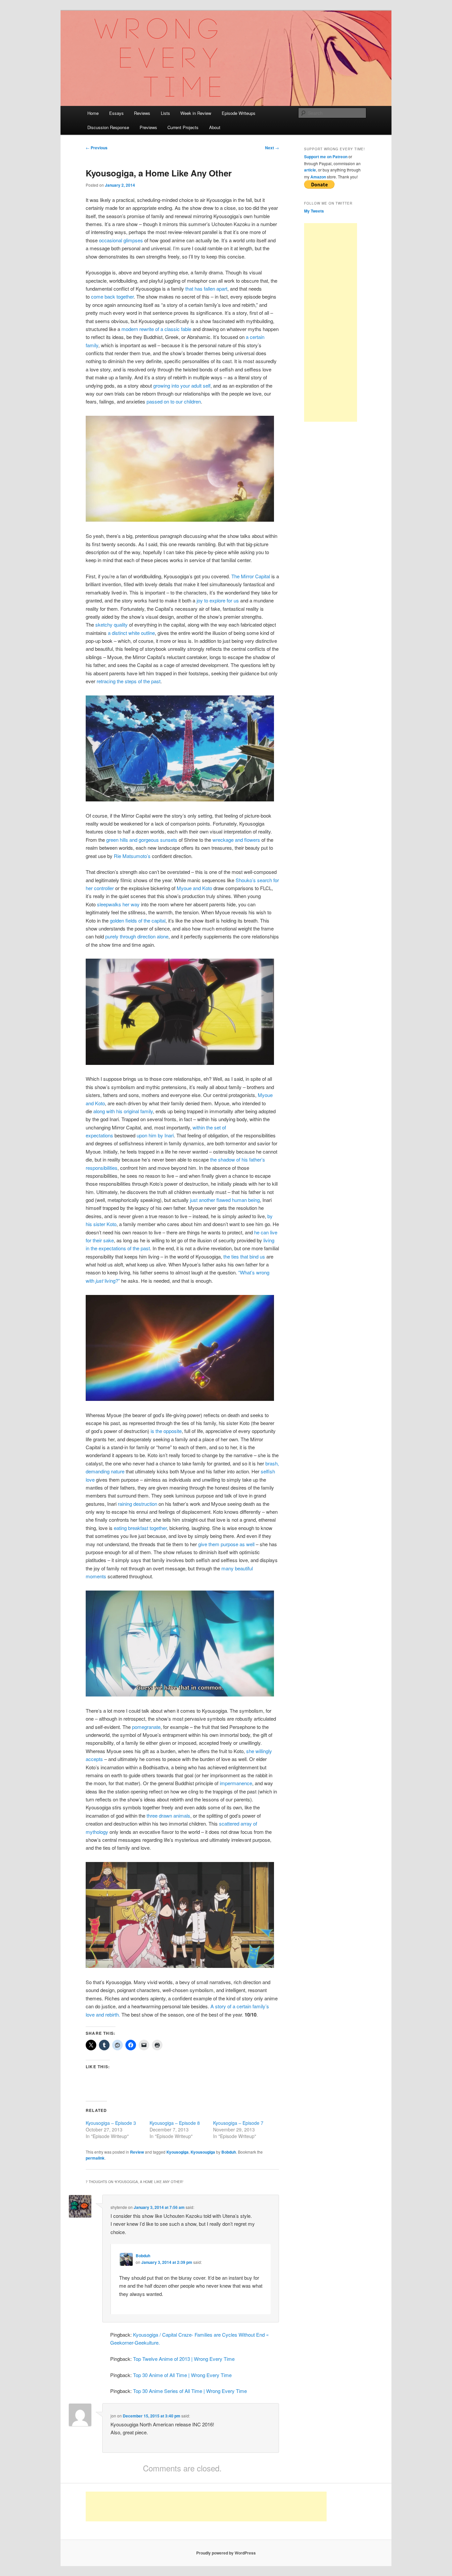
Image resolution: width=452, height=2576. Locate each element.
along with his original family (123, 1111)
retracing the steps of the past (129, 681)
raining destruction (137, 1504)
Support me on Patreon (326, 157)
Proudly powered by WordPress (226, 2553)
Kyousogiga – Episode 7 (238, 2123)
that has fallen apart (206, 288)
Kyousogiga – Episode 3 (111, 2123)
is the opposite (166, 1431)
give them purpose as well (226, 1544)
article (310, 170)
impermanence (236, 1783)
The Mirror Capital (251, 576)
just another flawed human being (225, 1200)
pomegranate (146, 1727)
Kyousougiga (203, 2152)
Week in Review (196, 113)
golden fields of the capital (138, 920)
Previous (97, 148)
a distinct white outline (131, 633)
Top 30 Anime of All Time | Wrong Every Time (182, 2375)
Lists (165, 113)
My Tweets (314, 211)
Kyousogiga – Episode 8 (175, 2123)
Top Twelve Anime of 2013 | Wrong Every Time (184, 2359)
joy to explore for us (218, 600)
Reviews (142, 113)
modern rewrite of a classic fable (156, 329)
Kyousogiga (178, 2152)
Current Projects (183, 127)
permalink (95, 2158)
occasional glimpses (121, 240)
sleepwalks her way (118, 904)
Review (137, 2152)
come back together (112, 296)
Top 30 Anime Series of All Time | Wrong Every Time (190, 2391)
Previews (148, 127)
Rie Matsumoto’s (132, 856)
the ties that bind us (244, 1256)
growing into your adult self (182, 385)
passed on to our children (174, 401)
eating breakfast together (140, 1528)
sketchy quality (112, 624)
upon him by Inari (155, 1135)
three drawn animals (168, 1815)
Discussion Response (108, 127)
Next (272, 148)
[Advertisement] (331, 322)
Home (93, 113)
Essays (116, 113)
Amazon (318, 177)
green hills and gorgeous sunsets (142, 840)
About (215, 127)
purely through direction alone (137, 936)
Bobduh (229, 2152)
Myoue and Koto (194, 888)
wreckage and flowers (236, 840)
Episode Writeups (239, 113)
